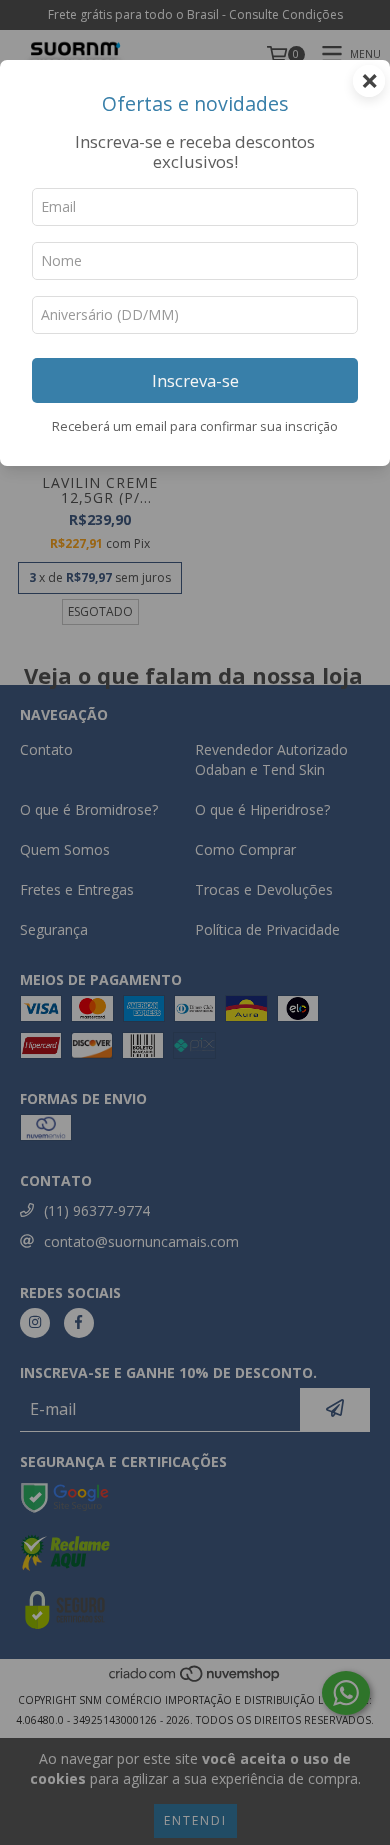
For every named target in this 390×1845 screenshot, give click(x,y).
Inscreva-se (195, 380)
